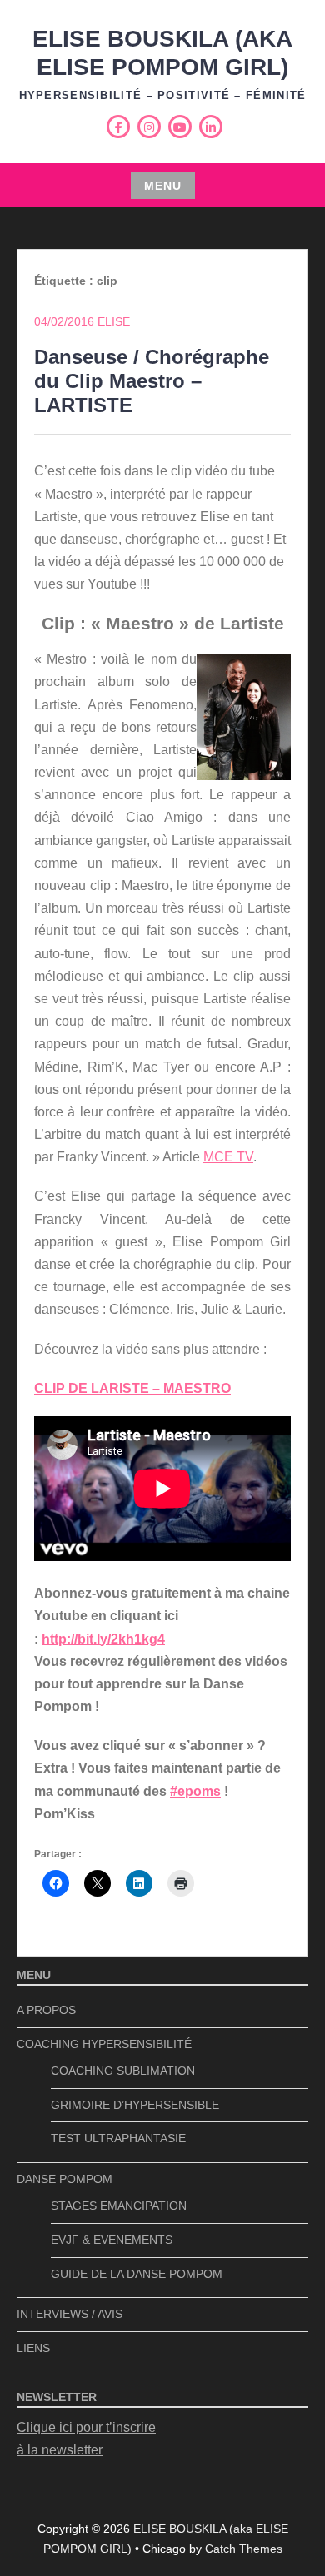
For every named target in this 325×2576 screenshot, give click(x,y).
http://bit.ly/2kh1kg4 (103, 1639)
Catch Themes (244, 2549)
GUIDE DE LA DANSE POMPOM (137, 2274)
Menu (163, 186)
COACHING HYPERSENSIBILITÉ (104, 2044)
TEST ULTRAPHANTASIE (118, 2138)
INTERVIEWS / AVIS (70, 2314)
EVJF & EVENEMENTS (112, 2240)
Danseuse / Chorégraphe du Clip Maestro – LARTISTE (152, 381)
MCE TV (228, 1157)
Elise (114, 321)
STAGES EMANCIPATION (119, 2206)
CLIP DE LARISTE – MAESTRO (132, 1388)
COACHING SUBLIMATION (123, 2071)
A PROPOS (46, 2010)
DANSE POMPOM (65, 2179)
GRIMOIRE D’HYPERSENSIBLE (135, 2105)
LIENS (33, 2348)
